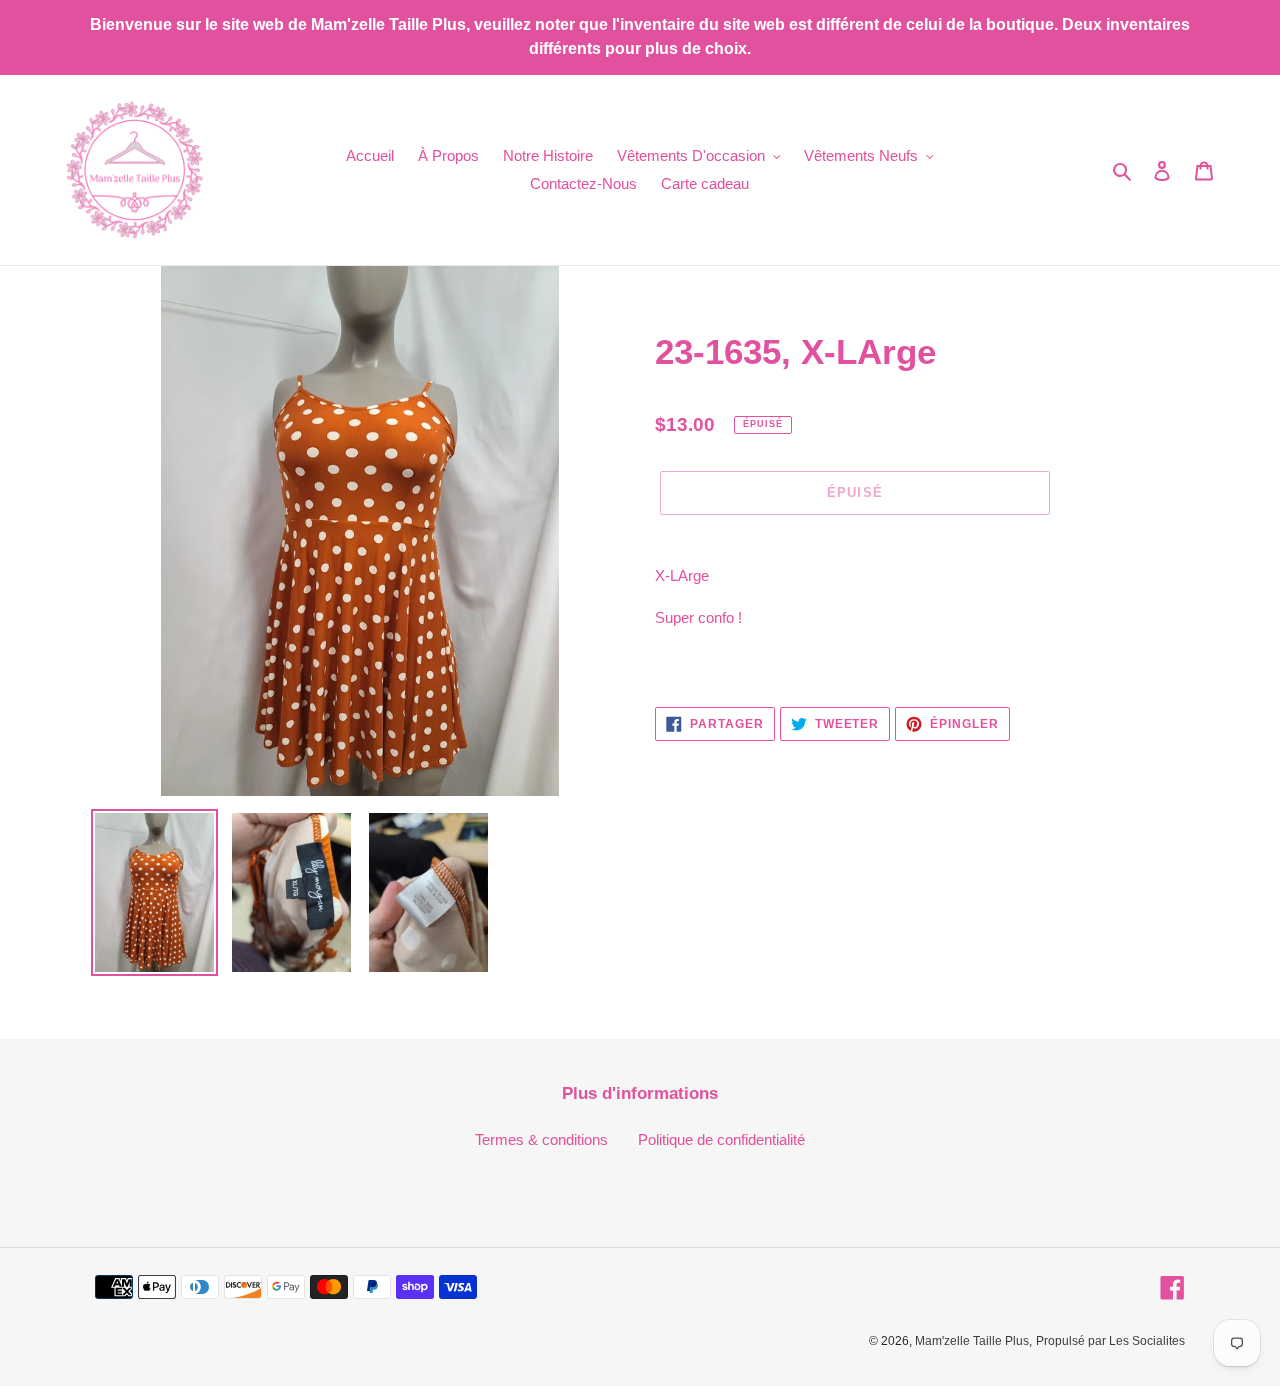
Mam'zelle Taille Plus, (973, 1341)
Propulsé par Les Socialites (1110, 1341)
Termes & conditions (541, 1139)
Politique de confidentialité (721, 1139)
